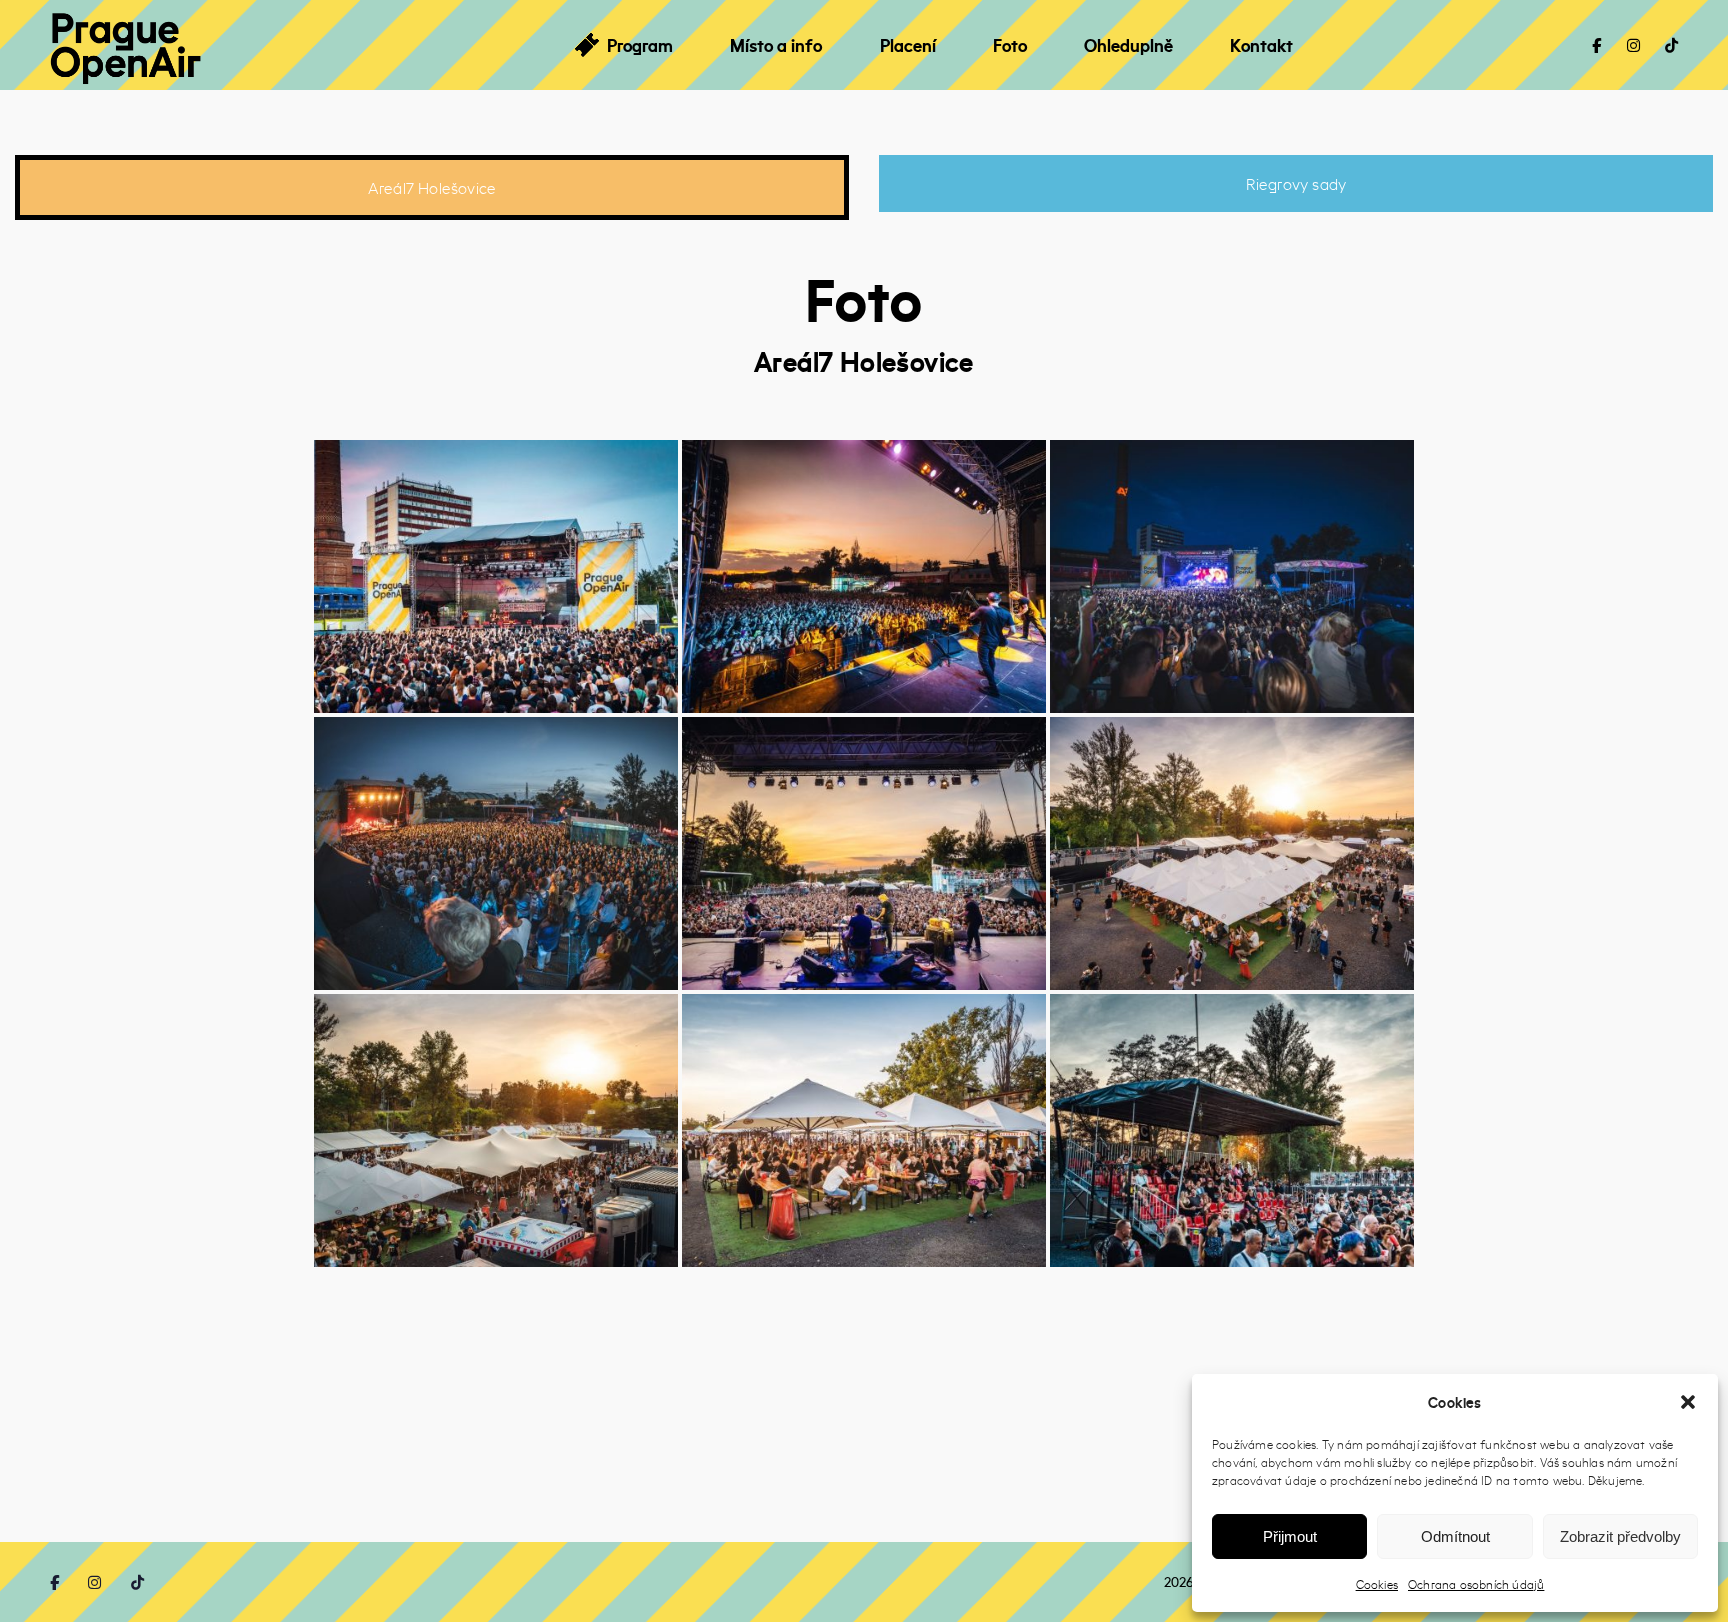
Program (640, 45)
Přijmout (1290, 1536)
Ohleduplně (1128, 45)
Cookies (1377, 1584)
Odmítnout (1455, 1536)
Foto (1010, 45)
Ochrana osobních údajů (1476, 1584)
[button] (1688, 1402)
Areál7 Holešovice (432, 187)
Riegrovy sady (1296, 183)
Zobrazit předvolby (1620, 1536)
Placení (908, 45)
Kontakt (1261, 45)
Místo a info (776, 45)
